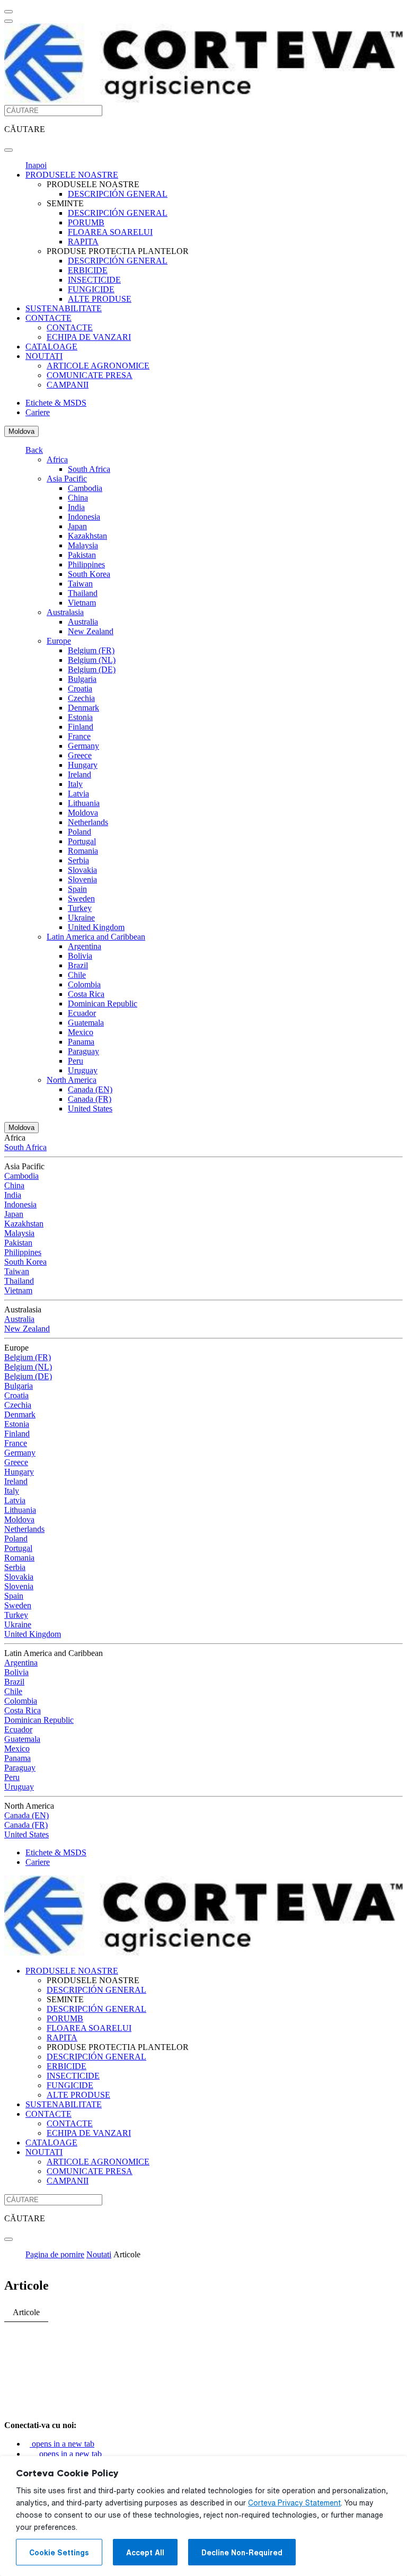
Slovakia (82, 870)
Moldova (21, 431)
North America (72, 1080)
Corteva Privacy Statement (294, 2503)
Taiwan (80, 584)
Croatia (80, 689)
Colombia (84, 984)
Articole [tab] (26, 2312)
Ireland (79, 774)
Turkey (80, 908)
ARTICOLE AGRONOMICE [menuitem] (98, 366)
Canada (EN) (90, 1089)
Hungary (83, 765)
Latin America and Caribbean (96, 937)
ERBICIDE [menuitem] (88, 270)
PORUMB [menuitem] (86, 222)
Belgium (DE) (92, 669)
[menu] (8, 12)
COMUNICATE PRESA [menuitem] (90, 375)
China (78, 498)
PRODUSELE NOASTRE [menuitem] (72, 175)
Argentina (85, 946)
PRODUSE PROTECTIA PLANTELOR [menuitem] (118, 251)
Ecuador (82, 1013)
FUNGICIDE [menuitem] (91, 289)
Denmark (83, 708)
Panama (81, 1042)
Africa (57, 459)
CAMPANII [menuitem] (68, 385)
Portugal (82, 841)
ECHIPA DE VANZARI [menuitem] (89, 337)
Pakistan (82, 555)
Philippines (86, 564)
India (76, 507)
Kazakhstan (87, 536)
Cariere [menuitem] (38, 412)
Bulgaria (82, 679)
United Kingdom (96, 927)
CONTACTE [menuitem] (48, 318)
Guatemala (86, 1023)
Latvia (78, 794)
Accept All (145, 2553)
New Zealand (91, 631)
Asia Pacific (67, 479)
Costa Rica (86, 994)
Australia (83, 622)
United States (90, 1109)
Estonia (80, 717)
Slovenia (82, 879)
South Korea (89, 574)
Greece (80, 755)
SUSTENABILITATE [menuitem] (64, 308)
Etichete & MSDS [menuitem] (56, 403)
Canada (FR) (90, 1099)
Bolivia (80, 956)
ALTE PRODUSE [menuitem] (100, 299)
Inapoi (36, 165)
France (79, 736)
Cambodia (85, 488)
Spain (77, 889)
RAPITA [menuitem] (83, 242)
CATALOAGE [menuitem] (51, 347)
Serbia (78, 860)
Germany (83, 746)
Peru (76, 1061)
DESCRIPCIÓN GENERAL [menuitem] (118, 194)
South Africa (89, 469)
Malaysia (83, 545)
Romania (83, 851)
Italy (75, 784)
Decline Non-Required (242, 2553)
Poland (79, 832)
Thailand (83, 593)
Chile (77, 975)
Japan (77, 526)
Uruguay (83, 1070)
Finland (81, 727)
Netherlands (88, 822)
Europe (59, 641)
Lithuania (84, 803)
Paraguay (83, 1051)
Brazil (78, 965)
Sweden (81, 899)
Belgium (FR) (91, 650)
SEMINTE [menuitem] (65, 203)
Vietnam (82, 603)
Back (34, 450)
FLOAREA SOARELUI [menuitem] (110, 232)
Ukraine (81, 918)
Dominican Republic (103, 1004)
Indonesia (84, 517)
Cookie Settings (59, 2553)
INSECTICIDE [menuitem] (94, 280)
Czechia (81, 698)
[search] (8, 150)
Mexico (81, 1032)
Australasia (65, 612)
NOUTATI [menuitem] (44, 356)
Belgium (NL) (92, 660)
